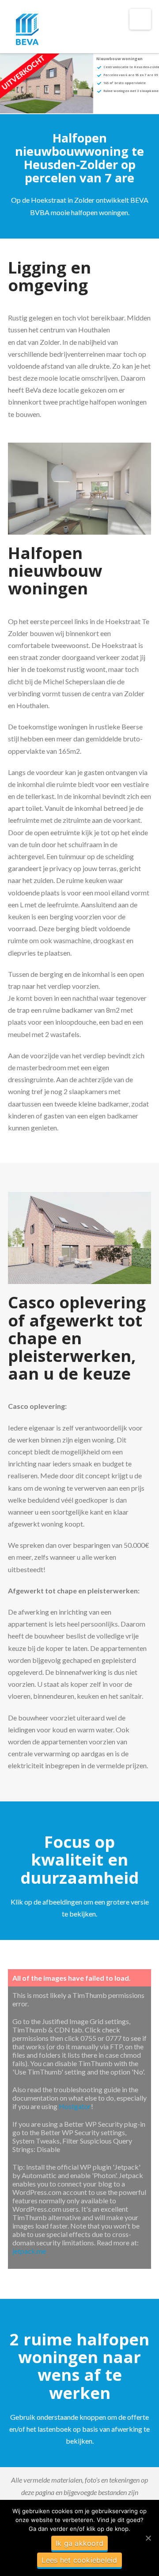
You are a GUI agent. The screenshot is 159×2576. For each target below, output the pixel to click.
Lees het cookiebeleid (79, 2560)
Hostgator (75, 2106)
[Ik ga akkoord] (148, 2538)
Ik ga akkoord (79, 2543)
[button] (140, 19)
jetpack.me (29, 2251)
